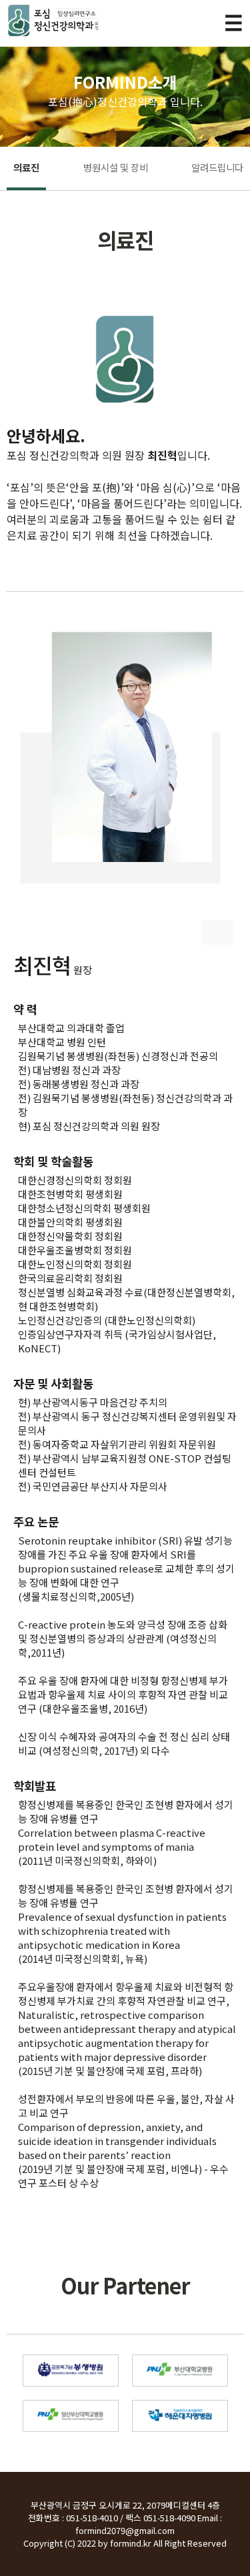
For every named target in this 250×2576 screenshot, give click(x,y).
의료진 (26, 167)
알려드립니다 (217, 167)
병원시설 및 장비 (116, 167)
